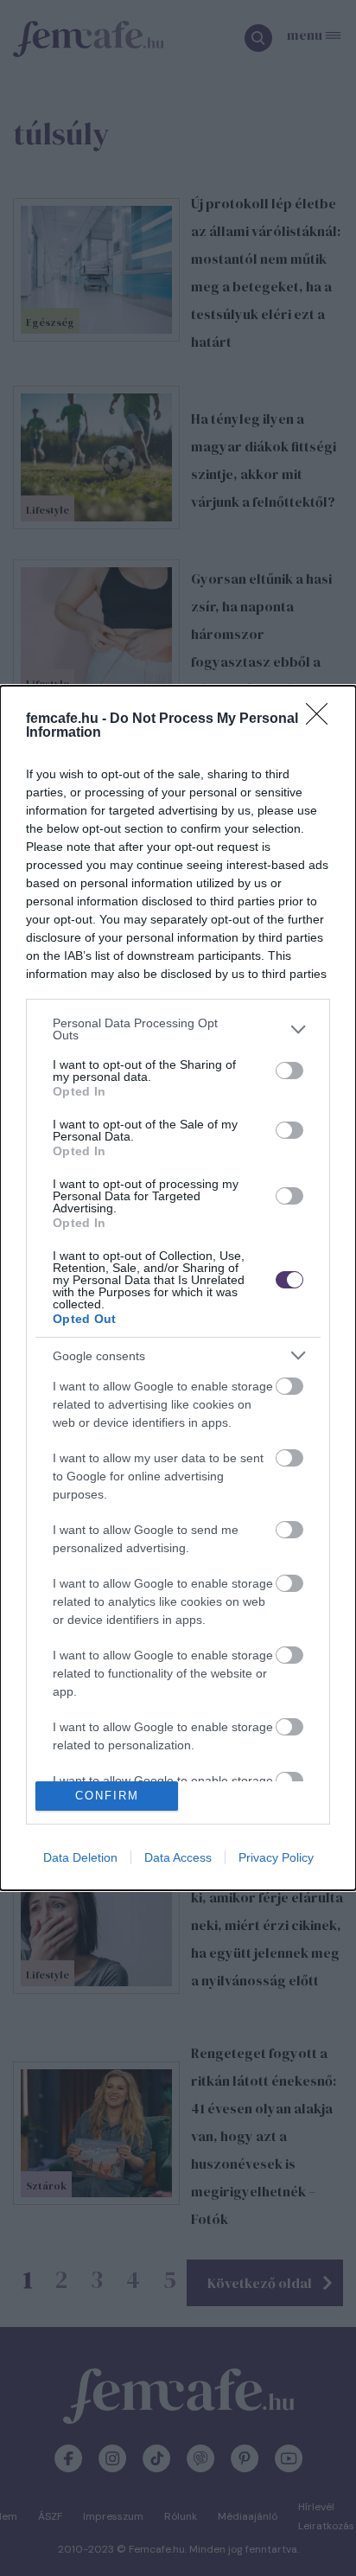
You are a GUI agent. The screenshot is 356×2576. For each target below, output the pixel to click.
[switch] (289, 1071)
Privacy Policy (276, 1857)
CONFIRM (107, 1796)
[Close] (322, 719)
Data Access (178, 1857)
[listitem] (178, 1029)
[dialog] (178, 1288)
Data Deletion (80, 1857)
